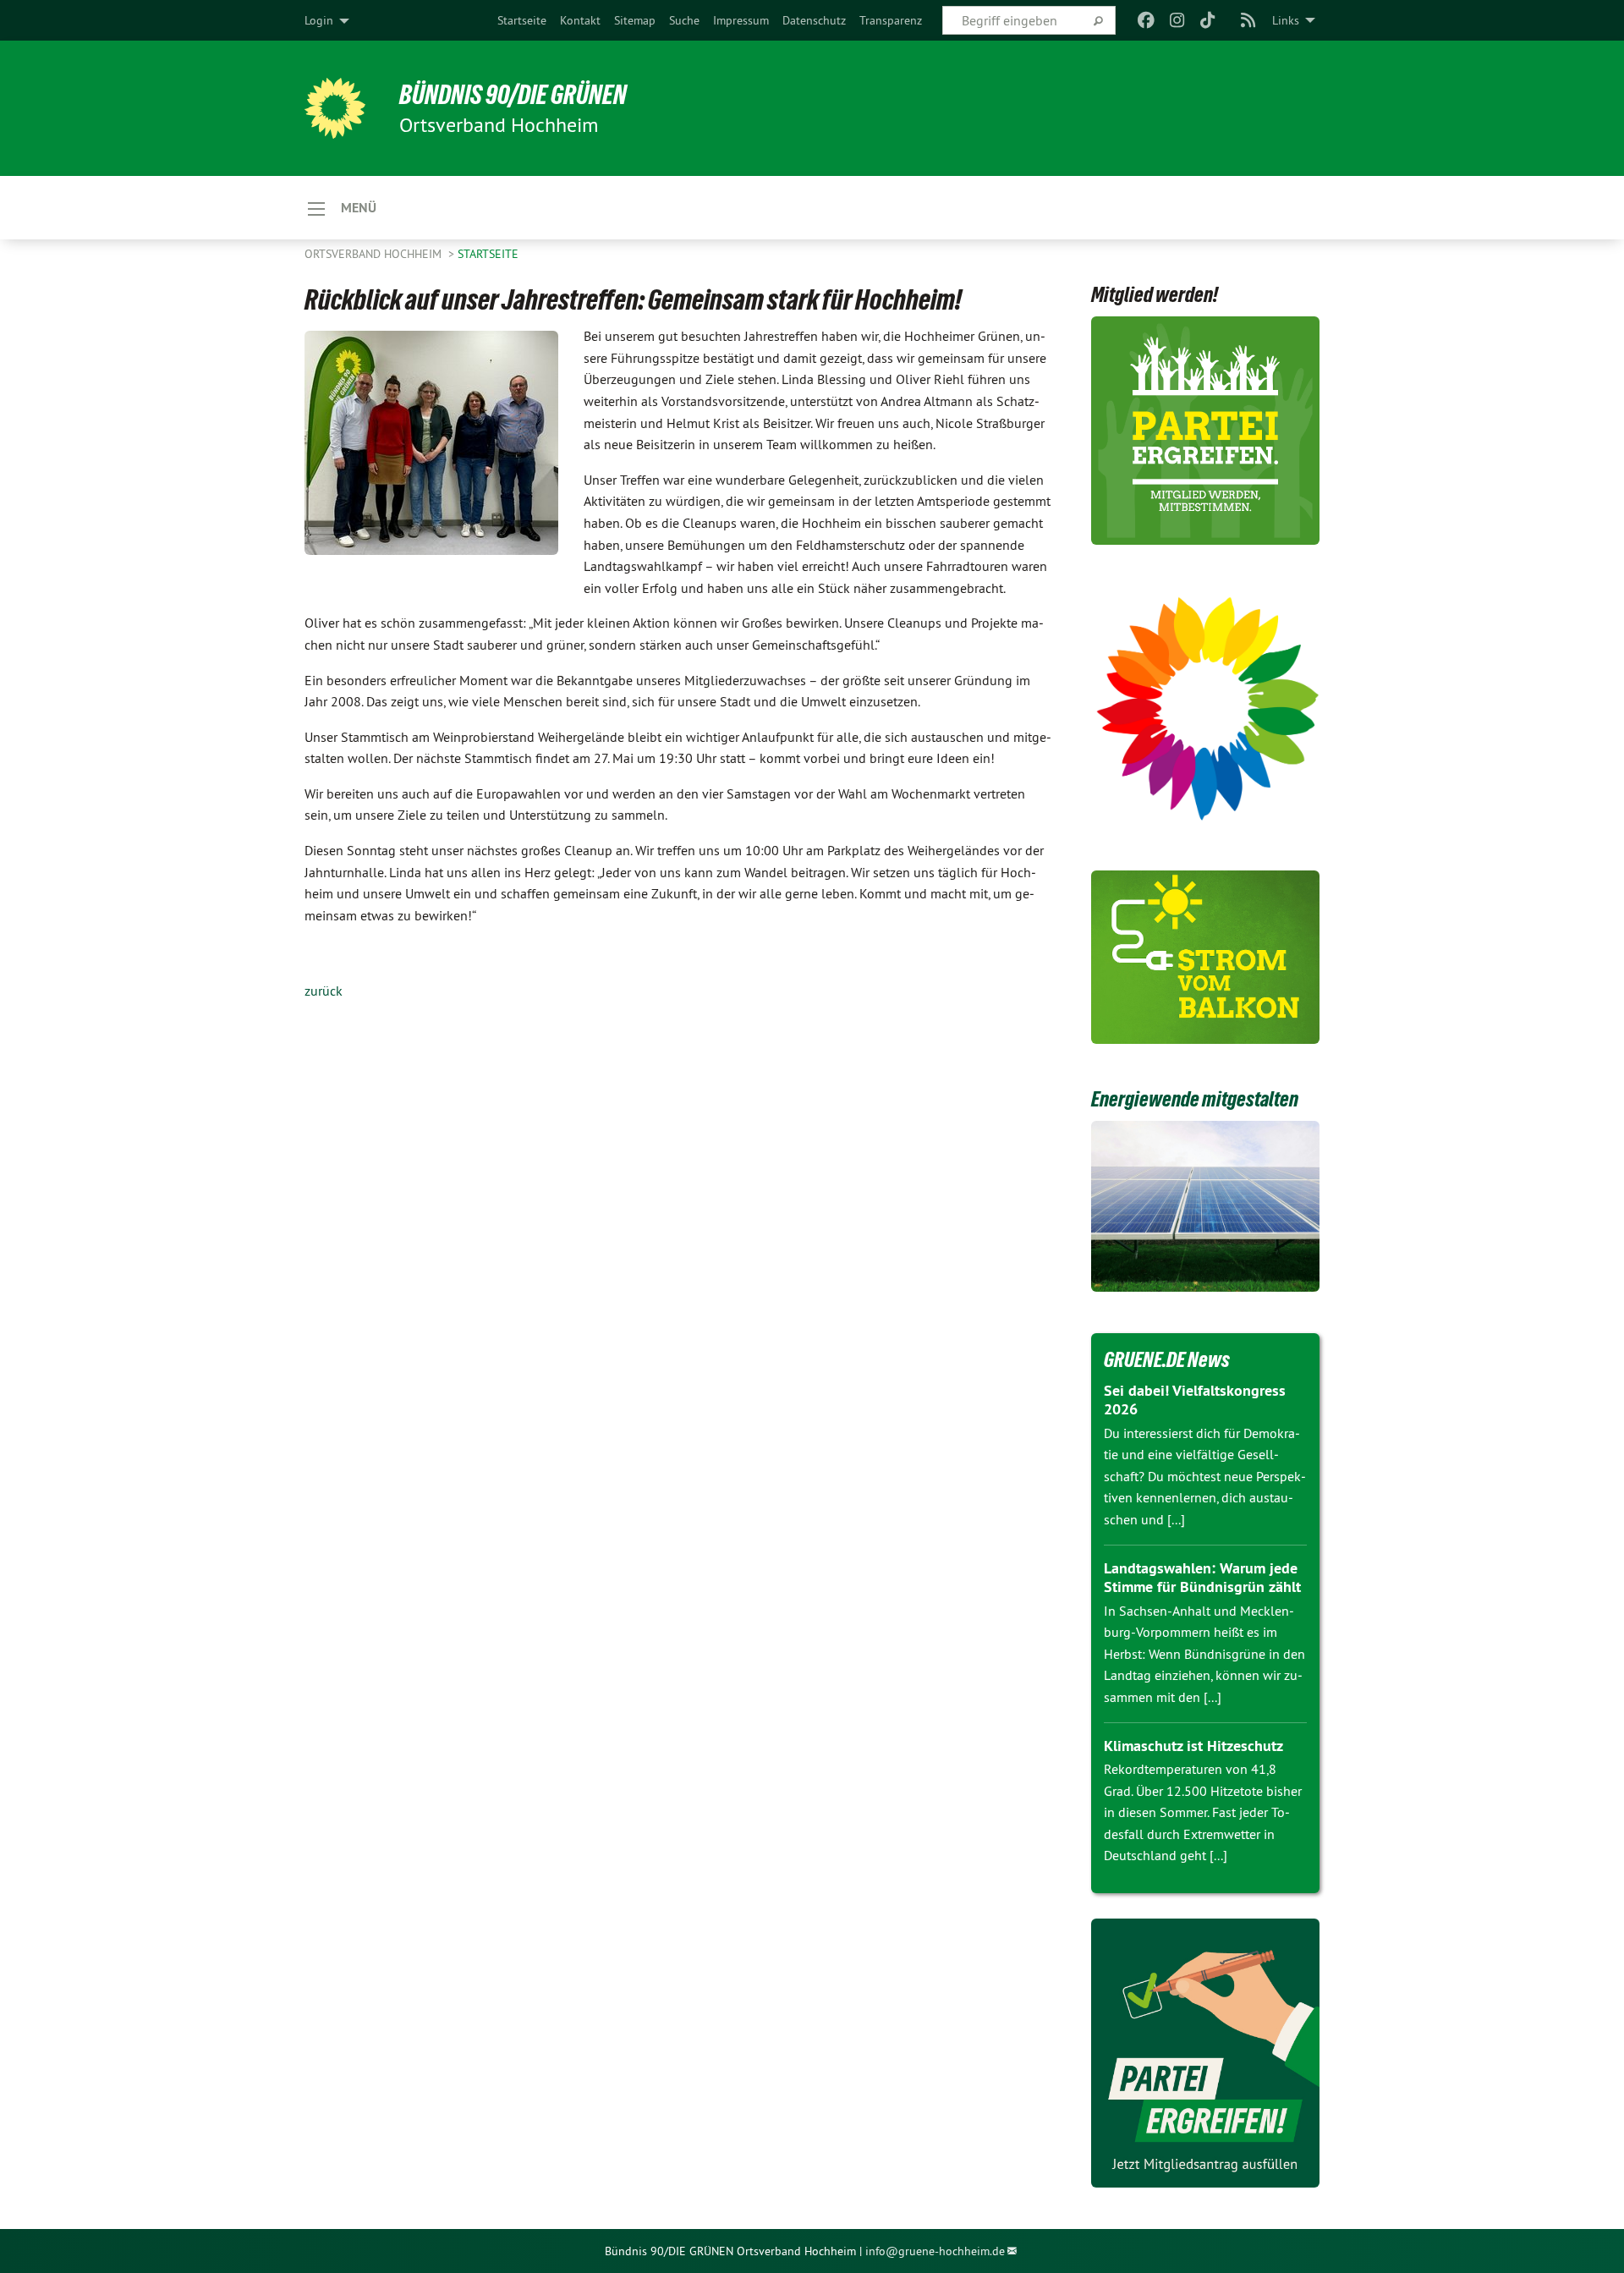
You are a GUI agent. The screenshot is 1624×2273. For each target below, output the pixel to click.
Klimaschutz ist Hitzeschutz (1193, 1746)
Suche (684, 20)
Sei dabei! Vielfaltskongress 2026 (1195, 1400)
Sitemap (635, 20)
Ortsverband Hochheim (375, 254)
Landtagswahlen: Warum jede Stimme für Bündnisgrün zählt (1202, 1578)
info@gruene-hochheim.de (935, 2251)
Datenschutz (814, 20)
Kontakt (580, 20)
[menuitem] (522, 20)
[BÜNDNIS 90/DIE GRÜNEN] (335, 108)
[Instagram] (1177, 20)
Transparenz (891, 20)
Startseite (522, 20)
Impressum (741, 20)
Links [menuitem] (1286, 20)
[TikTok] (1208, 20)
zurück (324, 991)
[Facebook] (1147, 20)
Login (319, 20)
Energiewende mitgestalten (1195, 1099)
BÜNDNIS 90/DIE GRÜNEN (513, 95)
